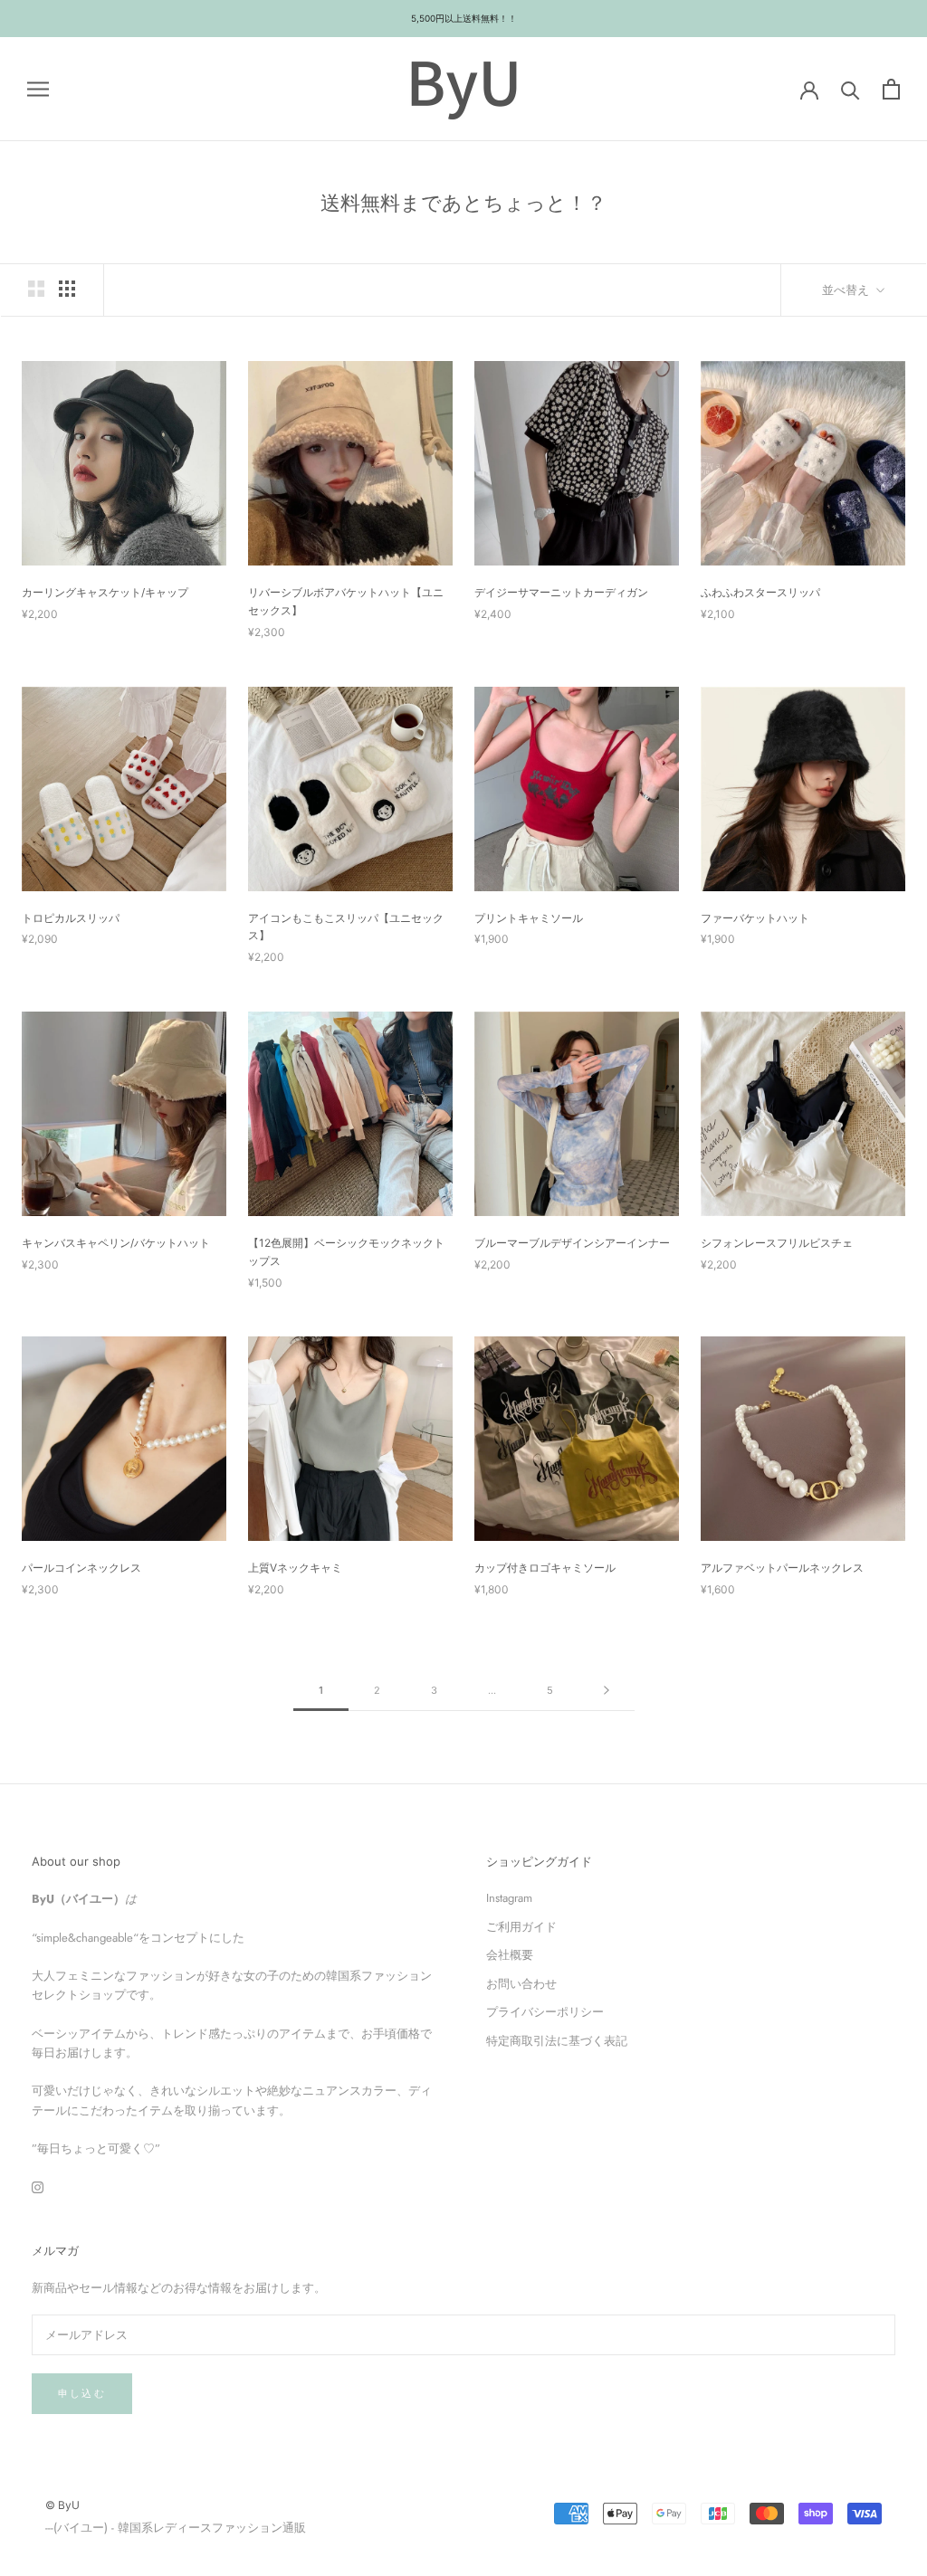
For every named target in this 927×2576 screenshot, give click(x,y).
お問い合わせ (521, 1984)
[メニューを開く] (38, 89)
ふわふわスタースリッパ (760, 592)
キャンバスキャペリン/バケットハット (116, 1243)
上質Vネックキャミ (295, 1568)
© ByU (62, 2505)
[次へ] (607, 1691)
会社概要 (510, 1955)
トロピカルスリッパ (71, 918)
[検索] (851, 89)
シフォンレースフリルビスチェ (777, 1243)
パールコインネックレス (81, 1568)
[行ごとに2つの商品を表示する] (36, 289)
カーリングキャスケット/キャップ (105, 592)
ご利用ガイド (521, 1927)
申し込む (82, 2393)
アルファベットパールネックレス (782, 1568)
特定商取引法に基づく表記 (557, 2041)
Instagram (509, 1898)
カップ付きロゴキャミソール (545, 1568)
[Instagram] (38, 2186)
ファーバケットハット (755, 918)
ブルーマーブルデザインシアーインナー (572, 1243)
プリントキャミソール (529, 918)
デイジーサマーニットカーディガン (561, 592)
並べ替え (847, 290)
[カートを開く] (891, 89)
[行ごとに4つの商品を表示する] (67, 289)
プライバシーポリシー (545, 2012)
